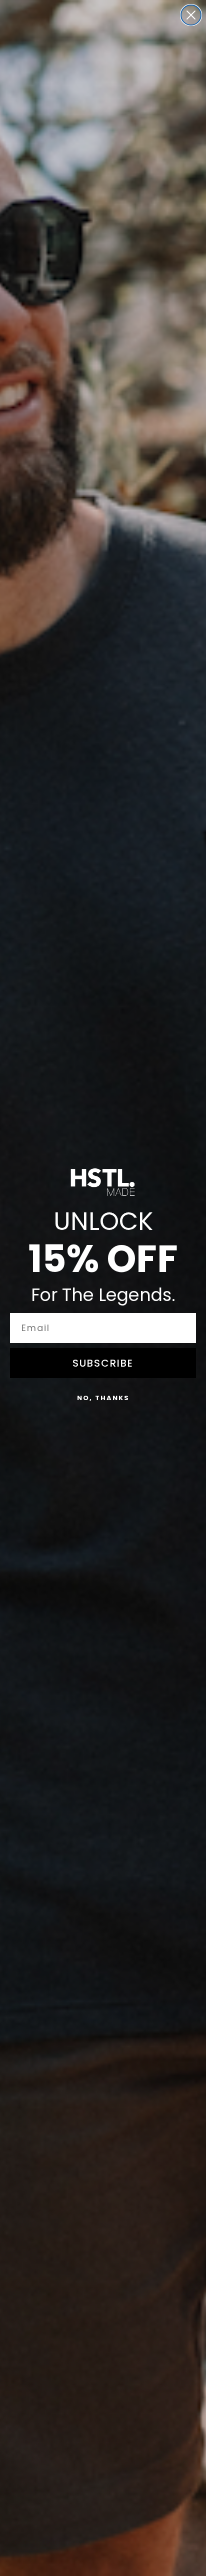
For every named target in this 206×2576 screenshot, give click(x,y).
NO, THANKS (103, 1398)
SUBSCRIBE (103, 1363)
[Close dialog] (191, 15)
